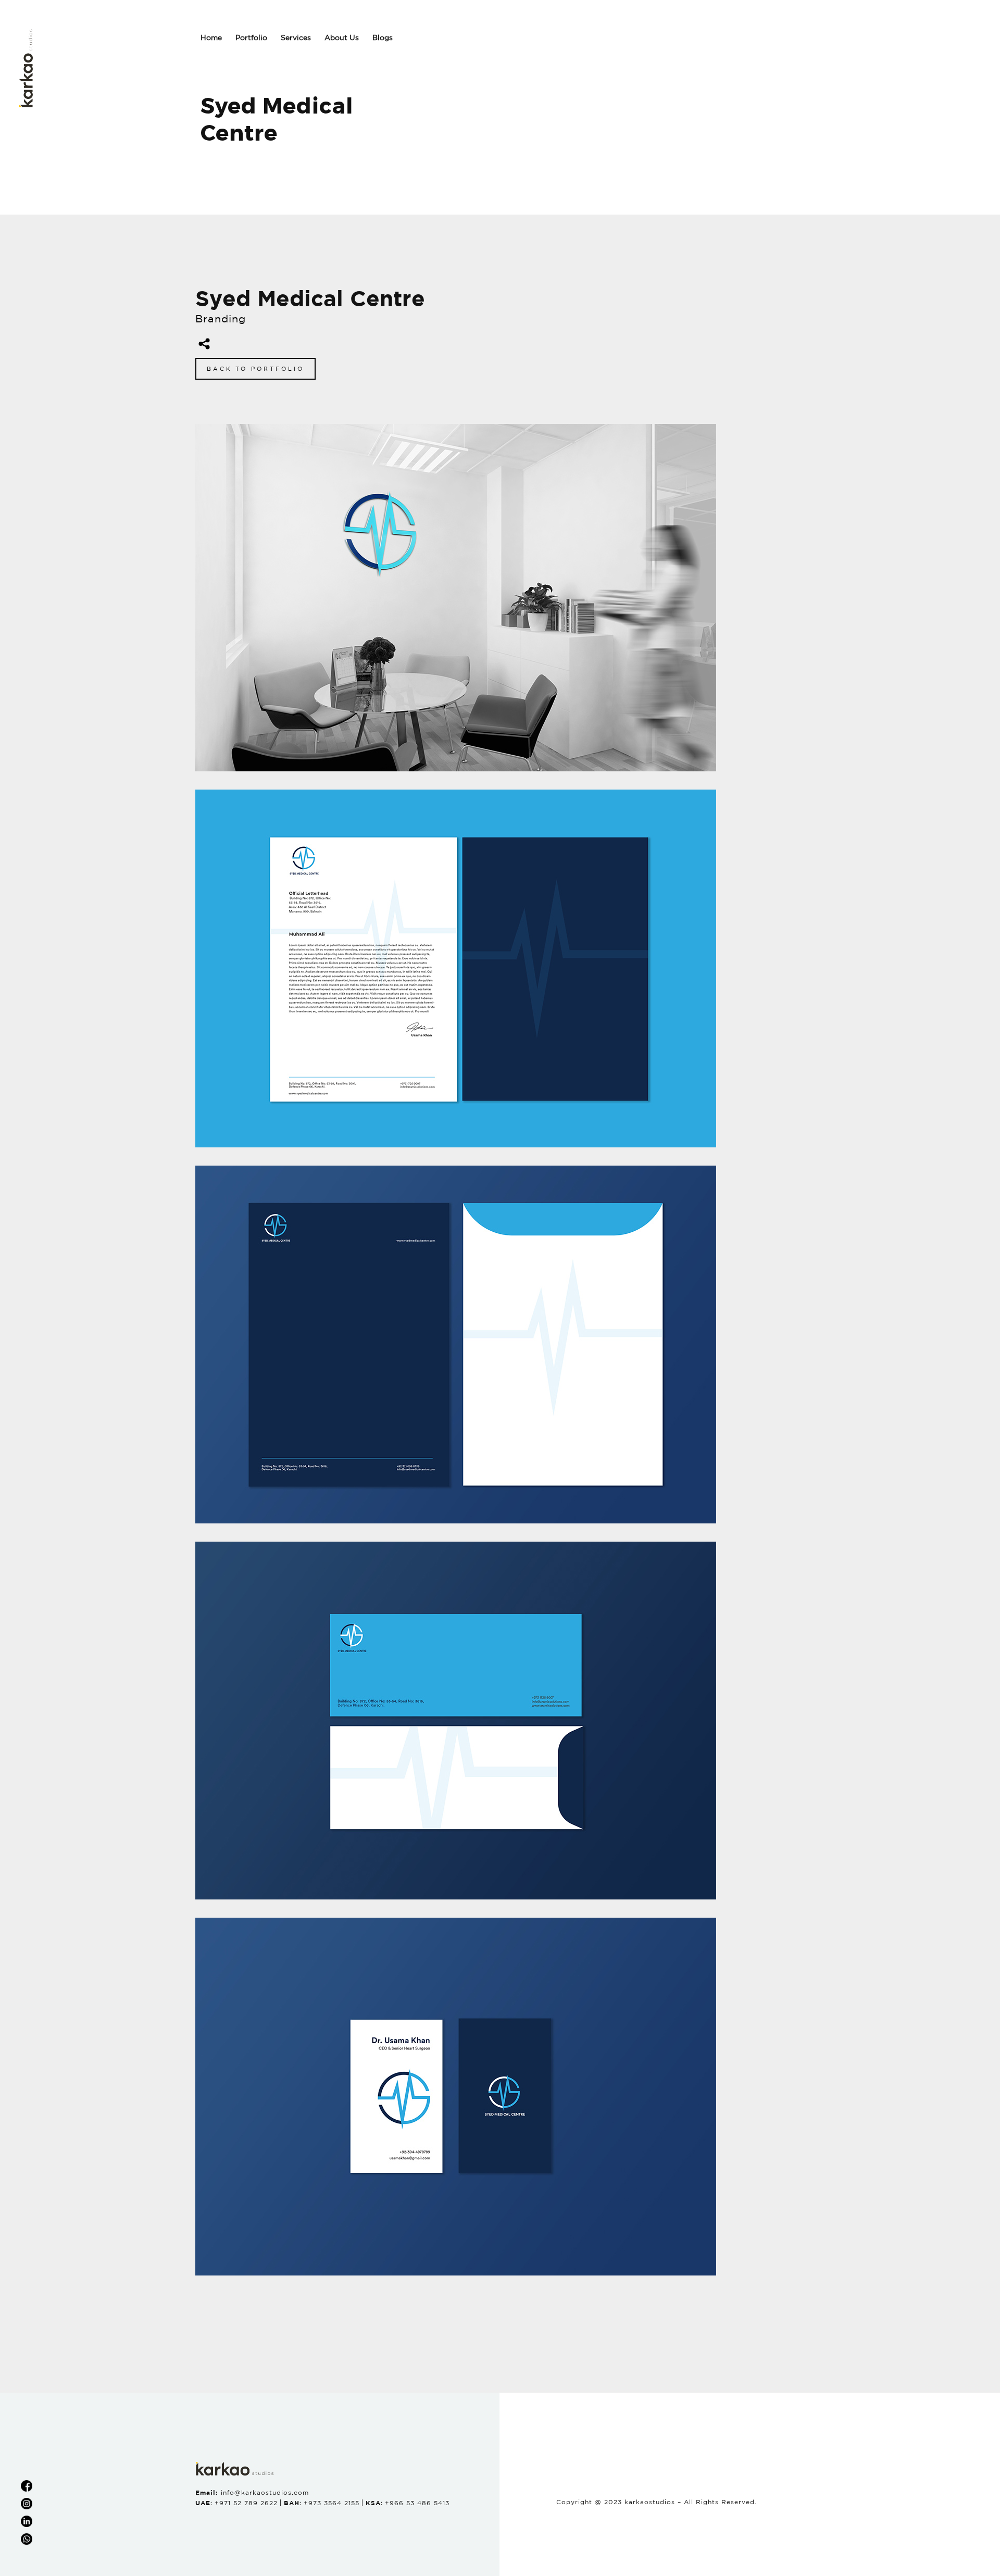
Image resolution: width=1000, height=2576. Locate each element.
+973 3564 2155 (332, 2503)
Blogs (383, 37)
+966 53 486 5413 (417, 2503)
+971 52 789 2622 (246, 2503)
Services (296, 37)
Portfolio (251, 37)
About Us (342, 37)
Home (211, 37)
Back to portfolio (255, 369)
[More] (204, 344)
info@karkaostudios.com (265, 2492)
